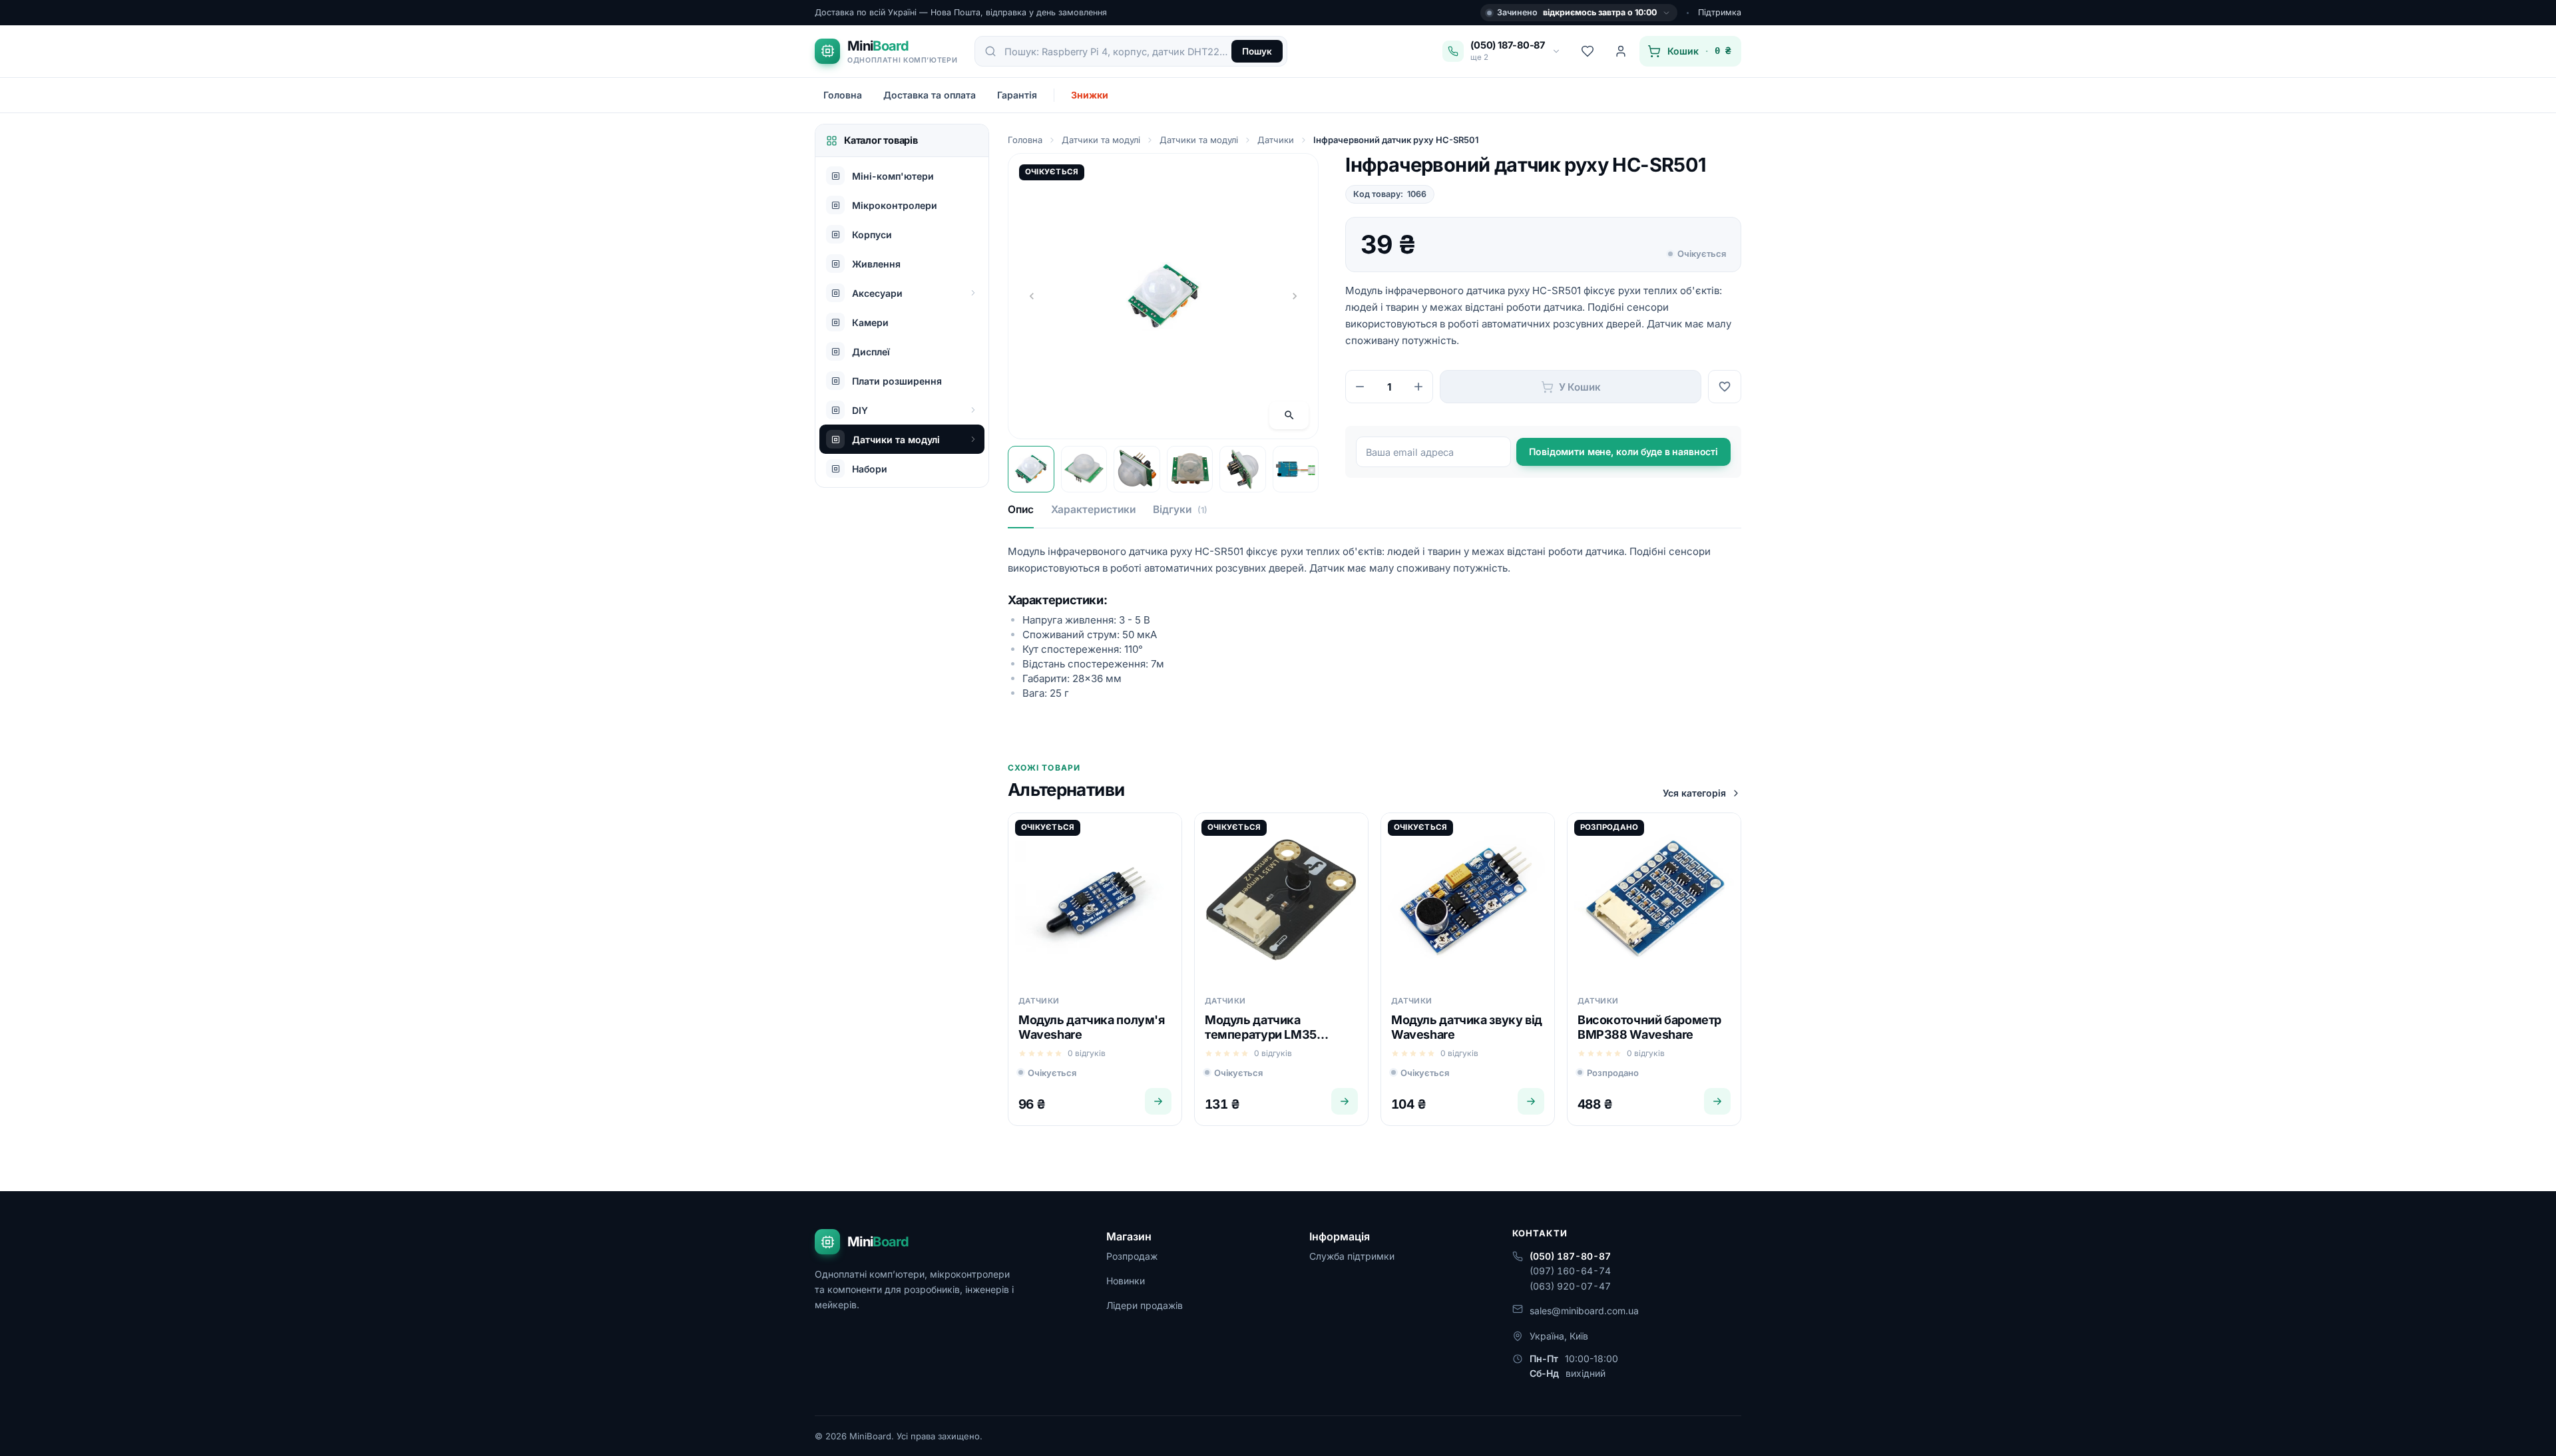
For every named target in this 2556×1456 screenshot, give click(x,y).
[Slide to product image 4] (1190, 469)
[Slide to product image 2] (1084, 469)
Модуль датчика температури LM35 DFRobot (1261, 1034)
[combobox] (1117, 51)
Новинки (1126, 1281)
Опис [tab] (1021, 509)
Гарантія (1017, 95)
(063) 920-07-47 (1570, 1286)
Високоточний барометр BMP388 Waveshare (1649, 1027)
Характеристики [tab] (1093, 509)
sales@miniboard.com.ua (1584, 1311)
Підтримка (1720, 12)
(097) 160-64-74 (1570, 1271)
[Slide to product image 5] (1243, 469)
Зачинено (1577, 12)
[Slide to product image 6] (1296, 469)
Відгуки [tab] (1180, 509)
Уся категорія (1694, 793)
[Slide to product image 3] (1137, 469)
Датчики (1276, 140)
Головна (843, 95)
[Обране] (1588, 51)
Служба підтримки (1352, 1256)
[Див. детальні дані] (1158, 1101)
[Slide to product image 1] (1031, 469)
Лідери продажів (1145, 1305)
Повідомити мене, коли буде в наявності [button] (1623, 452)
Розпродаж (1132, 1256)
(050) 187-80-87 (1570, 1256)
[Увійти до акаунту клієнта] (1621, 51)
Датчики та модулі (1101, 140)
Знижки (1090, 95)
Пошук (1257, 51)
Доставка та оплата (930, 95)
